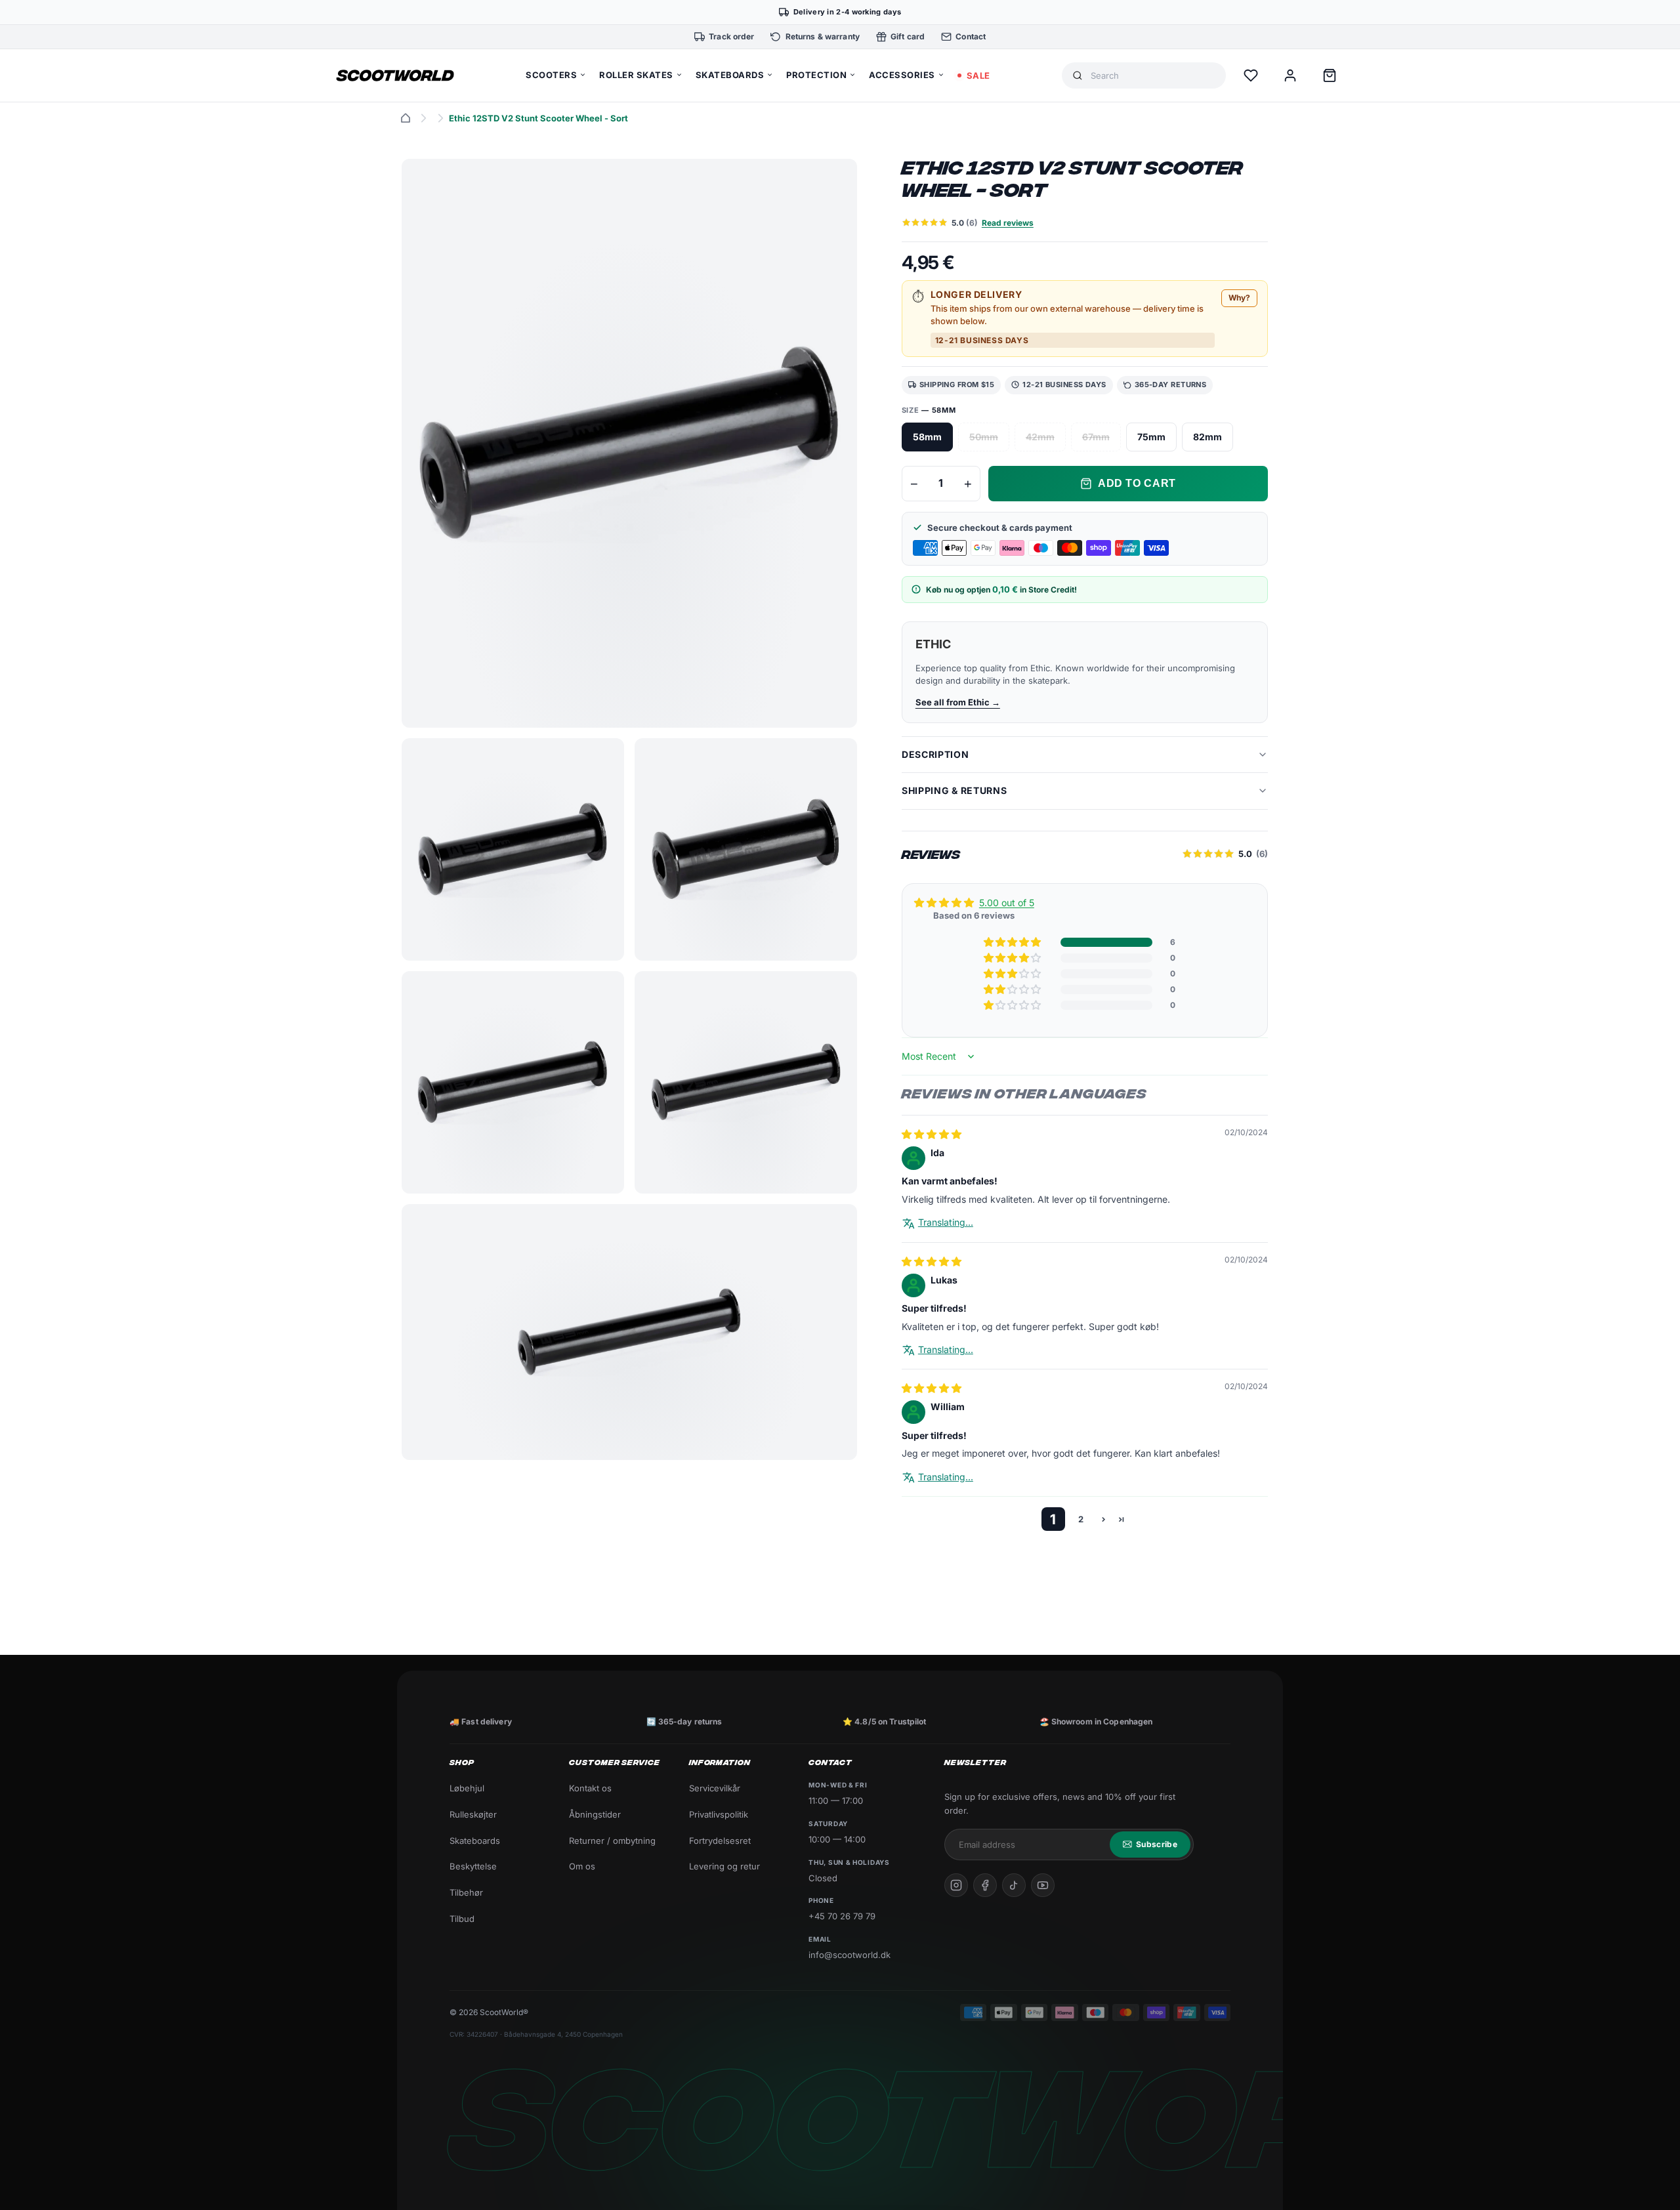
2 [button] (1081, 1518)
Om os (582, 1866)
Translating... (946, 1222)
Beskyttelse (473, 1866)
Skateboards (475, 1841)
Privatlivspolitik (719, 1814)
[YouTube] (1043, 1885)
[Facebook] (985, 1885)
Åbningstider (595, 1814)
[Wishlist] (1251, 75)
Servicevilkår (715, 1788)
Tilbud (462, 1919)
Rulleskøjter (473, 1814)
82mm (1207, 437)
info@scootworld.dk (850, 1955)
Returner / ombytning (612, 1841)
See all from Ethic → (958, 702)
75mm (1151, 437)
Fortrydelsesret (720, 1841)
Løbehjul (467, 1788)
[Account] (1290, 75)
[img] (932, 1134)
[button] (1013, 942)
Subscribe (1157, 1844)
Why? (1239, 298)
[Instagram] (956, 1885)
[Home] (406, 118)
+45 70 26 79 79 (842, 1916)
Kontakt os (590, 1788)
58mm (927, 437)
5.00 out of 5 (1007, 903)
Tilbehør (466, 1892)
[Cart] (1330, 75)
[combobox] (1153, 76)
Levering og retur (724, 1866)
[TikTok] (1014, 1885)
